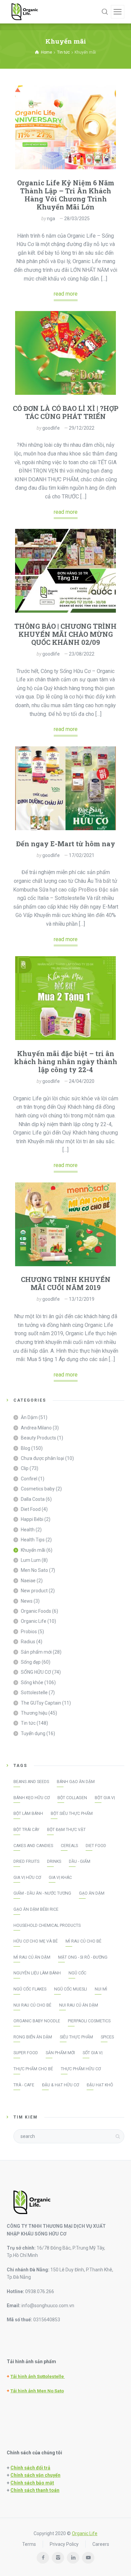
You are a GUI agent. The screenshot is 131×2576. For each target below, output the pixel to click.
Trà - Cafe (24, 2085)
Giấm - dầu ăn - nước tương (42, 1893)
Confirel (29, 1479)
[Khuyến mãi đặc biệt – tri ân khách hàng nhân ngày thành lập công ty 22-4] (65, 998)
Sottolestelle (34, 1693)
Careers (101, 2544)
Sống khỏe (32, 1682)
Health (28, 1530)
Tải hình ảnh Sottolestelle (38, 2376)
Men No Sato (34, 1570)
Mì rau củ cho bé (83, 1941)
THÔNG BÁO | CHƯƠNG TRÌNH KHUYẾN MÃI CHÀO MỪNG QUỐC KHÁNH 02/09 (65, 634)
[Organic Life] (25, 12)
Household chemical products (47, 1925)
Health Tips (33, 1540)
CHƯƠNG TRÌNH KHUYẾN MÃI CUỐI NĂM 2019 (66, 1283)
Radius (28, 1642)
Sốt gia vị (93, 2053)
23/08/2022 (82, 654)
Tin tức (28, 1723)
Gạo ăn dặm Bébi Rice (36, 1909)
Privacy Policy (64, 2544)
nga (51, 219)
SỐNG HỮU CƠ (36, 1672)
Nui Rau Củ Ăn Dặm (79, 2005)
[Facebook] (43, 2558)
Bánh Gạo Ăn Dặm (76, 1782)
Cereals (69, 1846)
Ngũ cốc (77, 1973)
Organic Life (34, 1621)
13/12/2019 (82, 1299)
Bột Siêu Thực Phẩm (72, 1814)
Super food (26, 2053)
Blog (26, 1448)
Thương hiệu (34, 1713)
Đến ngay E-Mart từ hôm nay (66, 844)
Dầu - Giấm (80, 1861)
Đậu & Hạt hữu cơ (60, 2085)
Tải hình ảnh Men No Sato (37, 2391)
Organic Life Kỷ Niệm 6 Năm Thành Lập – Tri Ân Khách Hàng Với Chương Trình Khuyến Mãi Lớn (66, 195)
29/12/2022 (82, 428)
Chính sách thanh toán (35, 2490)
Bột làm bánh (28, 1814)
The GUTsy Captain (41, 1703)
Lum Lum (31, 1560)
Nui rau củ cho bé (32, 2005)
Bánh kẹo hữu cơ (32, 1798)
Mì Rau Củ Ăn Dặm (32, 1957)
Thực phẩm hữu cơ (81, 2069)
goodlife (51, 428)
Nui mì (101, 1989)
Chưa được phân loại (42, 1458)
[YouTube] (88, 2558)
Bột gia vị (105, 1798)
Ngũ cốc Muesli (71, 1989)
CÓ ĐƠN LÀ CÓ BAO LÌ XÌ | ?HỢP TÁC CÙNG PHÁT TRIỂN (66, 412)
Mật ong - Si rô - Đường (83, 1957)
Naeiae (28, 1581)
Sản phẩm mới (36, 1652)
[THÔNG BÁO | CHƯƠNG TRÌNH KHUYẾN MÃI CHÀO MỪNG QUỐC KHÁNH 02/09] (65, 571)
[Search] (105, 12)
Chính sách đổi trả (30, 2468)
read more (66, 294)
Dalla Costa (33, 1499)
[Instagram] (58, 2558)
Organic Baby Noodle (37, 2021)
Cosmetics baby (38, 1489)
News (27, 1601)
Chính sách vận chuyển (35, 2475)
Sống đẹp (31, 1662)
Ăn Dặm (29, 1417)
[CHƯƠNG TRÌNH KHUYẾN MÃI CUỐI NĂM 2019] (65, 1224)
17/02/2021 (82, 855)
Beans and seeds (31, 1782)
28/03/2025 (77, 219)
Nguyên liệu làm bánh (37, 1973)
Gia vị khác (60, 1878)
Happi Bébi (32, 1519)
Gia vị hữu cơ (27, 1878)
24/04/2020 (82, 1081)
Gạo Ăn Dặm (92, 1893)
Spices (107, 2037)
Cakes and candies (33, 1846)
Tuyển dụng (33, 1733)
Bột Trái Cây (26, 1830)
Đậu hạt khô (100, 2085)
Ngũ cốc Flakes (30, 1989)
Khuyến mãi (33, 1550)
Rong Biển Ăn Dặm (33, 2037)
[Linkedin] (73, 2558)
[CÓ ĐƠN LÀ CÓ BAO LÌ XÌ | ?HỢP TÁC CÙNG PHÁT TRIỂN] (65, 353)
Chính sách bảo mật (32, 2483)
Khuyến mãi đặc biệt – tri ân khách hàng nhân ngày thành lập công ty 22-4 (66, 1061)
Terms (29, 2544)
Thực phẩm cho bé (33, 2069)
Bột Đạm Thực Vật (66, 1830)
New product (34, 1591)
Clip (25, 1468)
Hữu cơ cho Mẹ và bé (36, 1941)
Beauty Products (38, 1438)
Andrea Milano (36, 1428)
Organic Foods (36, 1611)
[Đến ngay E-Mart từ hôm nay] (65, 788)
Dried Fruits (26, 1861)
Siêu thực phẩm (76, 2037)
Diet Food (31, 1509)
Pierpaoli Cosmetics (89, 2021)
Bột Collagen (72, 1798)
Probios (29, 1632)
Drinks (54, 1861)
